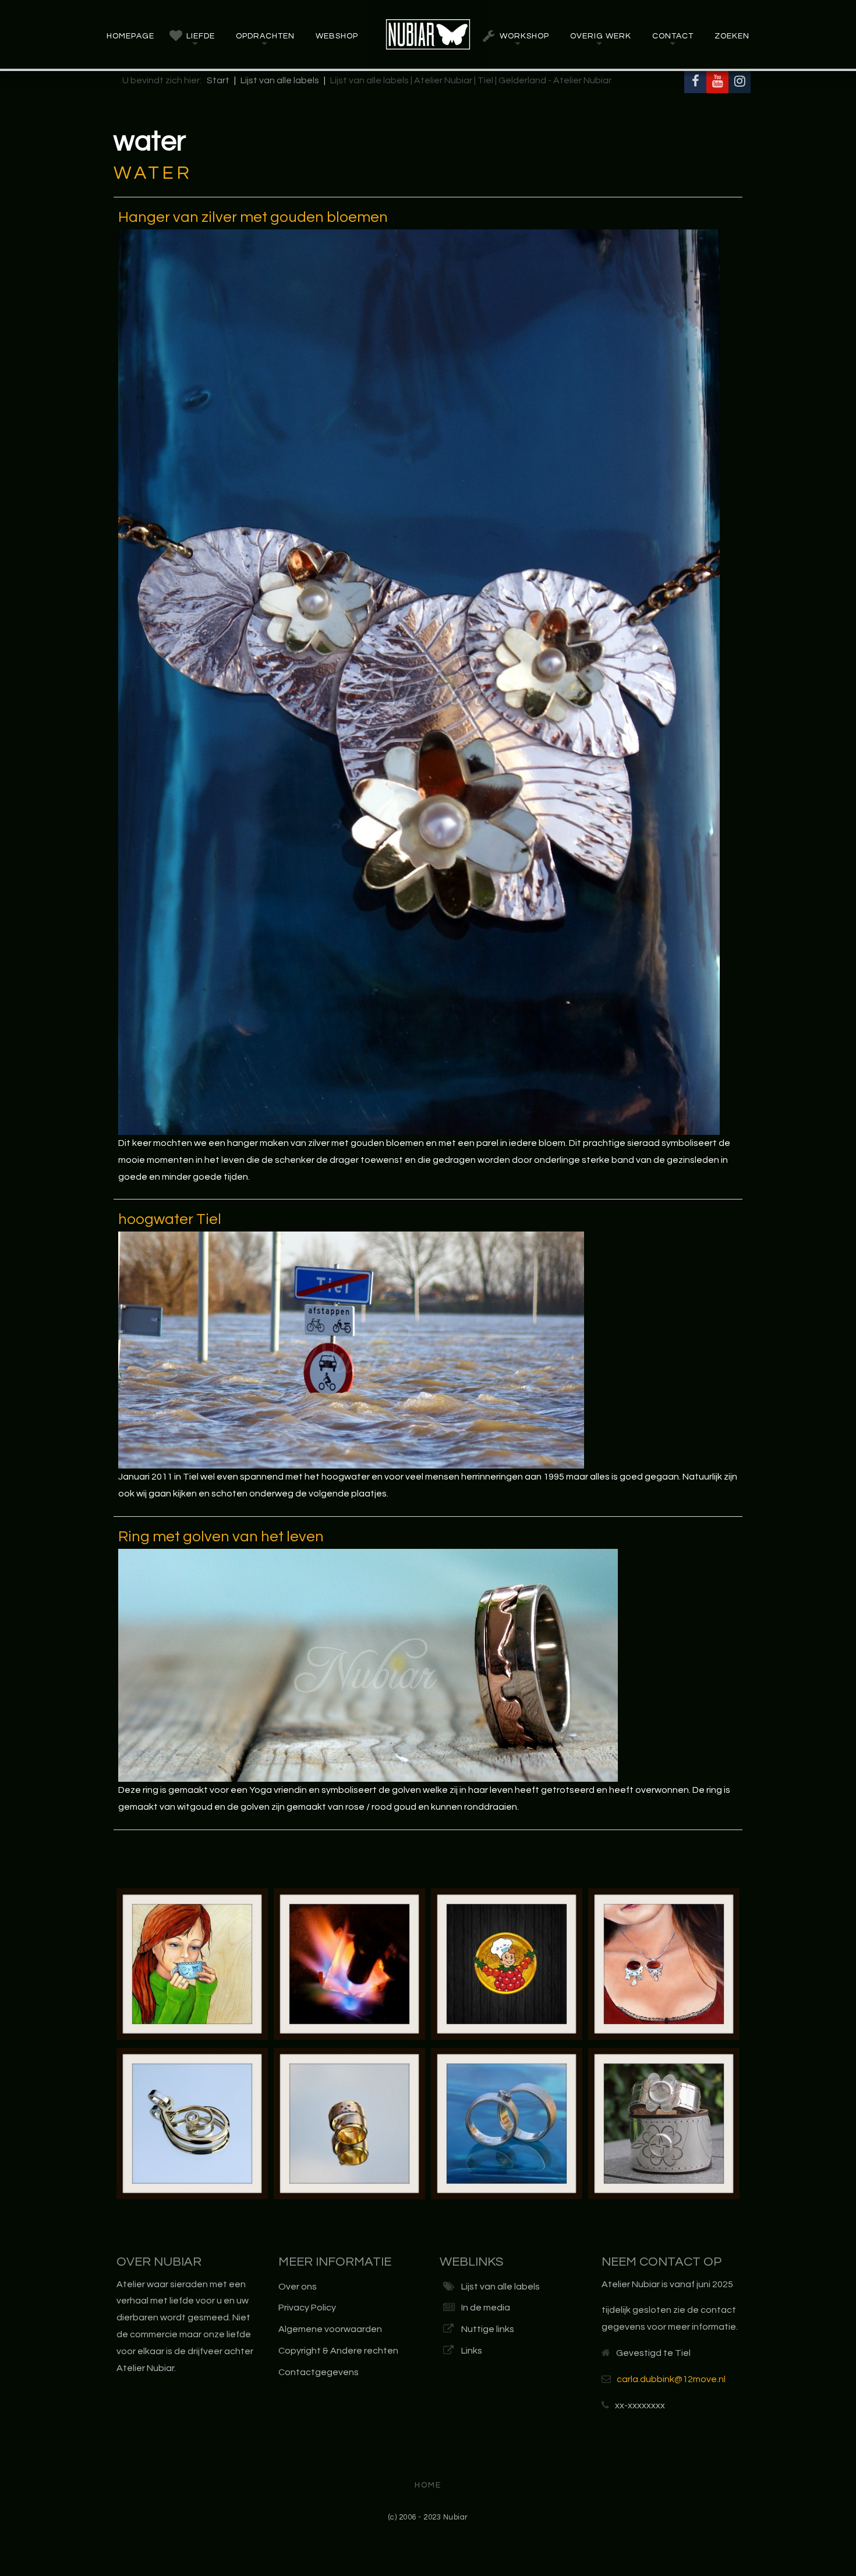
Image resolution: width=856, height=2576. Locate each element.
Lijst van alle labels (500, 2287)
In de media (486, 2308)
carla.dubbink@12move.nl (671, 2379)
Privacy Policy (307, 2308)
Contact (673, 36)
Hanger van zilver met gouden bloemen (253, 217)
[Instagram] (740, 82)
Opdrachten (265, 36)
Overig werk (601, 36)
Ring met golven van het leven (221, 1537)
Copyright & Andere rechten (338, 2351)
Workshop (524, 36)
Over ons (298, 2287)
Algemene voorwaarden (330, 2329)
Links (472, 2351)
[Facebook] (695, 82)
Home (428, 2485)
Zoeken (732, 36)
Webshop (337, 36)
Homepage (130, 36)
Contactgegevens (319, 2372)
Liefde (201, 36)
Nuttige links (488, 2329)
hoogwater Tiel (170, 1219)
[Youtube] (717, 82)
